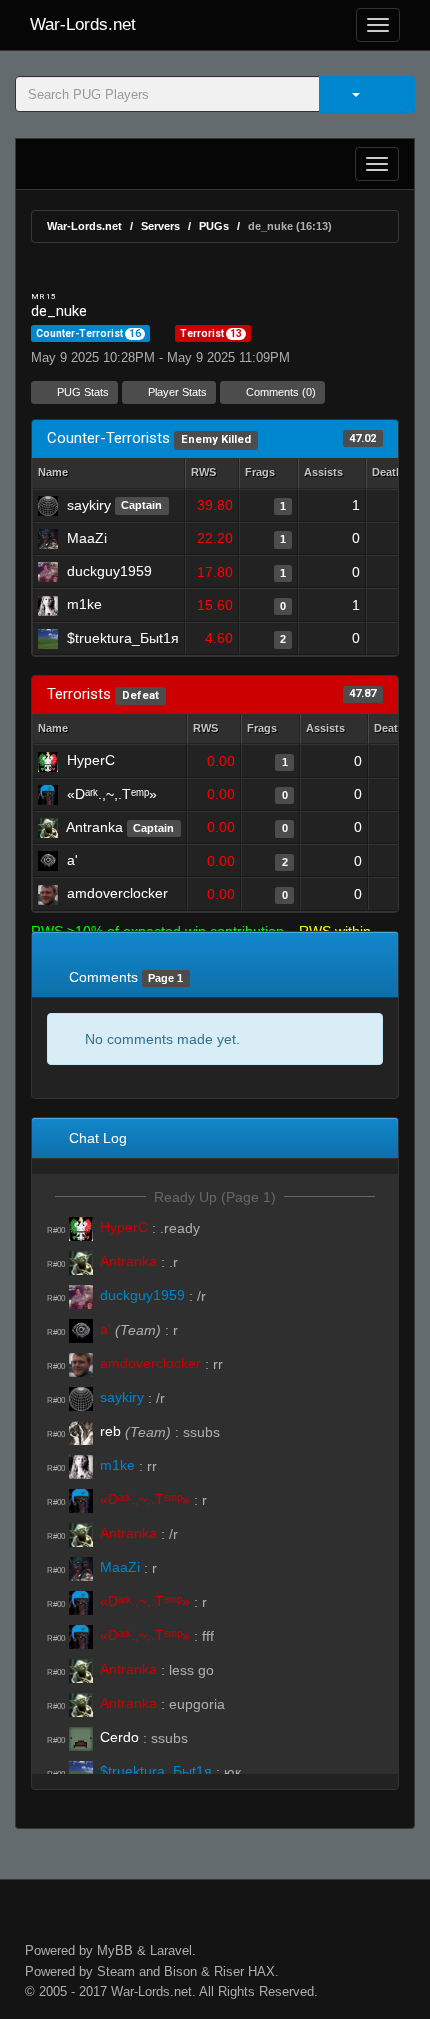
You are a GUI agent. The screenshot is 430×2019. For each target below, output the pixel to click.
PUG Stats (81, 392)
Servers (160, 226)
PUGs (214, 226)
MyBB (115, 1950)
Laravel (171, 1950)
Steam (116, 1971)
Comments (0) (279, 392)
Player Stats (176, 392)
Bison (180, 1971)
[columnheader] (212, 473)
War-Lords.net (83, 24)
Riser (229, 1971)
